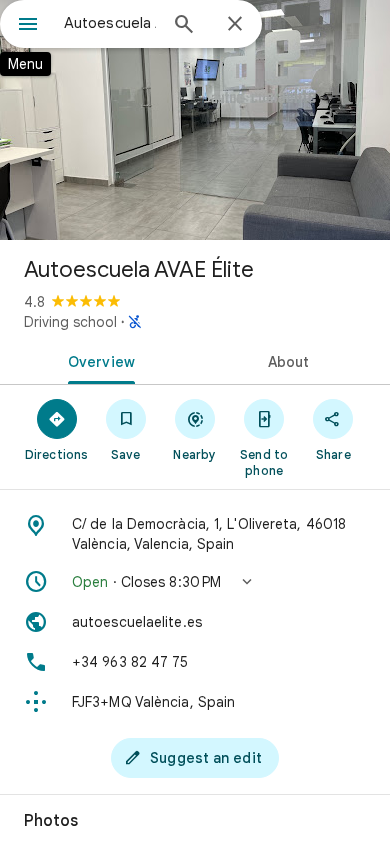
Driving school (70, 322)
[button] (195, 582)
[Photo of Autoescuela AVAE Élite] (195, 120)
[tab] (97, 360)
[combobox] (110, 23)
